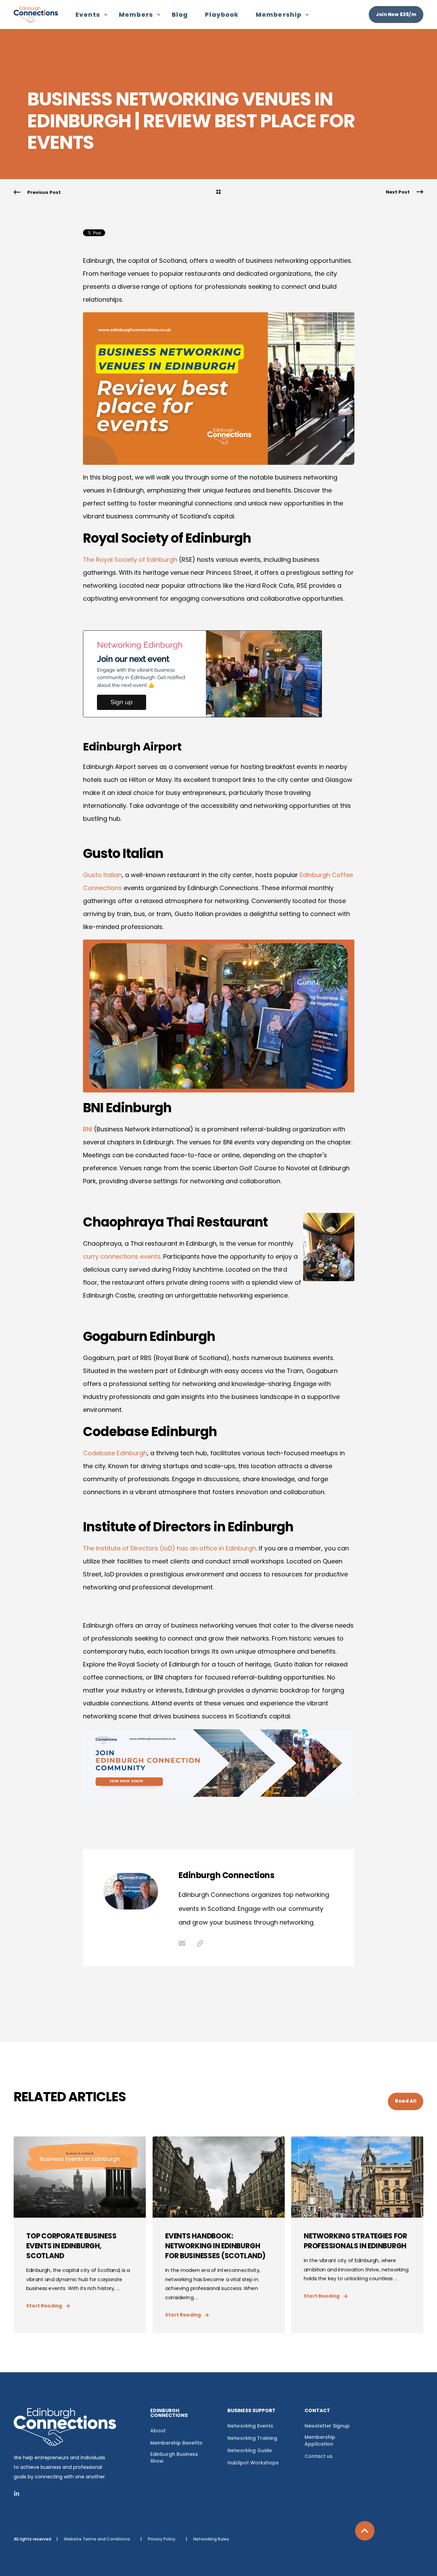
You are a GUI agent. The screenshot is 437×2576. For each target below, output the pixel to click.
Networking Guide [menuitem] (250, 2450)
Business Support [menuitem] (251, 2411)
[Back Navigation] (218, 192)
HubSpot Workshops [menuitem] (253, 2463)
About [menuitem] (158, 2431)
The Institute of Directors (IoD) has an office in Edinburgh (170, 1548)
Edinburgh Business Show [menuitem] (174, 2458)
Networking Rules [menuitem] (211, 2539)
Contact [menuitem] (317, 2411)
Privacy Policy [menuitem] (162, 2539)
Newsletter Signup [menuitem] (327, 2426)
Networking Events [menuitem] (250, 2426)
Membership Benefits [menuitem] (176, 2443)
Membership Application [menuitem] (320, 2441)
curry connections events (122, 1256)
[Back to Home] (36, 18)
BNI (88, 1129)
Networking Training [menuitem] (252, 2438)
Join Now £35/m (396, 14)
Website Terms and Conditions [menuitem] (97, 2539)
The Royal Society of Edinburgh (130, 560)
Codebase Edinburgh (115, 1453)
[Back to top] (365, 2531)
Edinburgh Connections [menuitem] (169, 2413)
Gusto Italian (102, 875)
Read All (406, 2101)
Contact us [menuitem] (319, 2456)
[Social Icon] (17, 2493)
